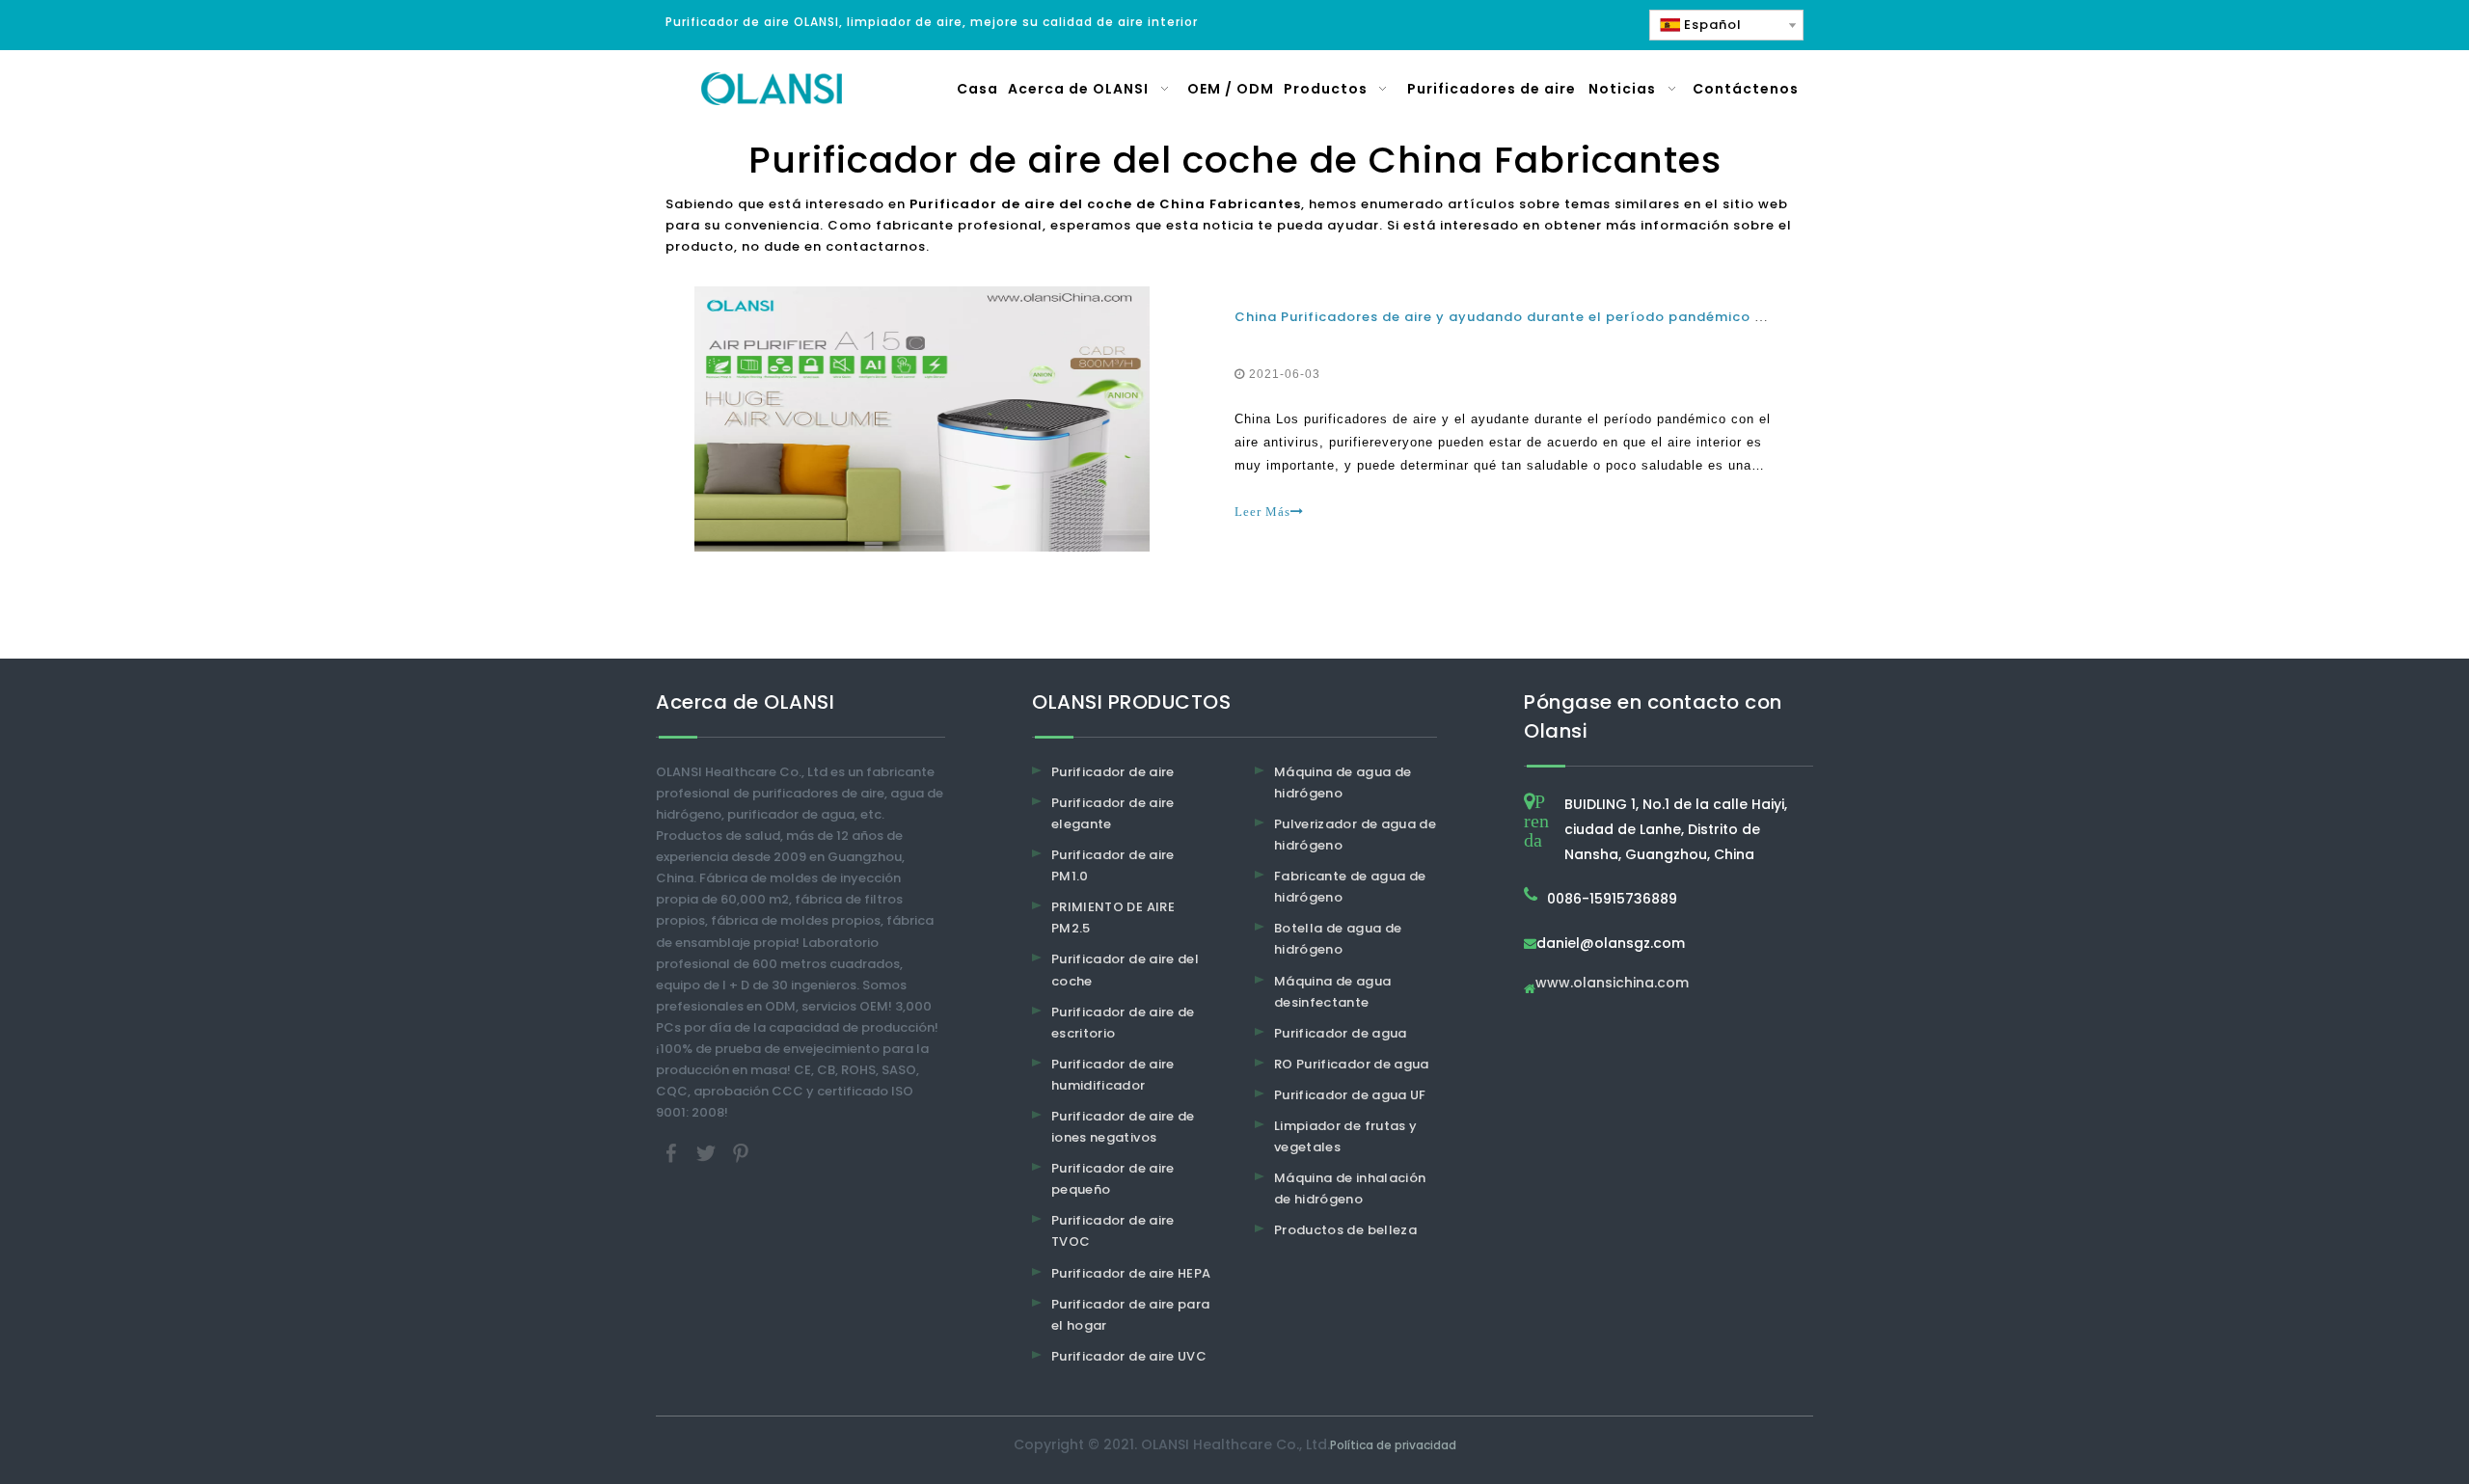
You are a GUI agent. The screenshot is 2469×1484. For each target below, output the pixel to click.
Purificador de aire (1113, 772)
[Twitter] (708, 1153)
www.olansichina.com (1612, 984)
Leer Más (1262, 512)
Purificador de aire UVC (1129, 1356)
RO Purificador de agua (1352, 1064)
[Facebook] (673, 1153)
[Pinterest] (741, 1153)
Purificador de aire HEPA (1131, 1273)
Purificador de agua (1341, 1033)
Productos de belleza (1345, 1230)
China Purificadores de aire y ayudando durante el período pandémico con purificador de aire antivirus (1611, 317)
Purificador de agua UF (1350, 1095)
